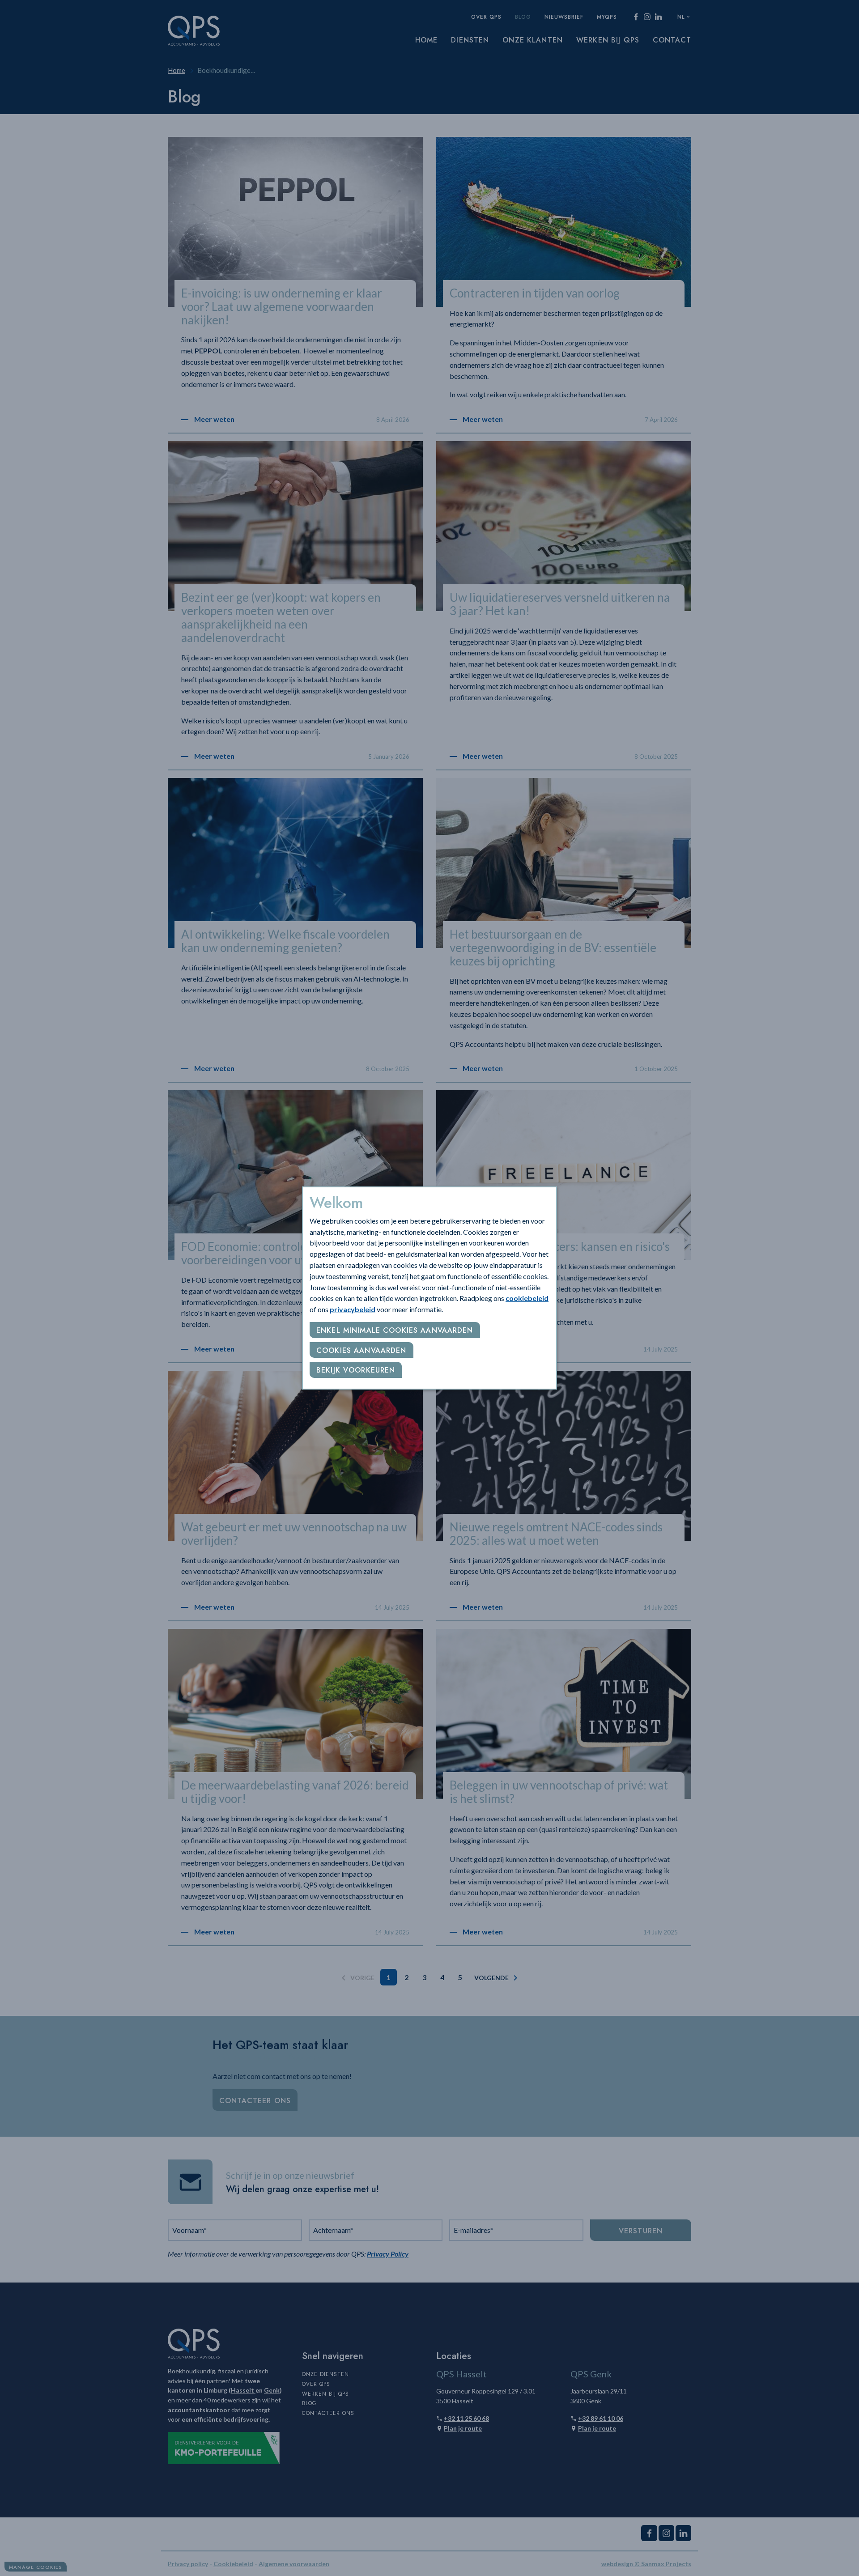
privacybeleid (353, 1309)
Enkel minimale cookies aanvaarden (395, 1330)
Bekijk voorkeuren (356, 1370)
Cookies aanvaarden (361, 1350)
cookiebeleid (527, 1298)
